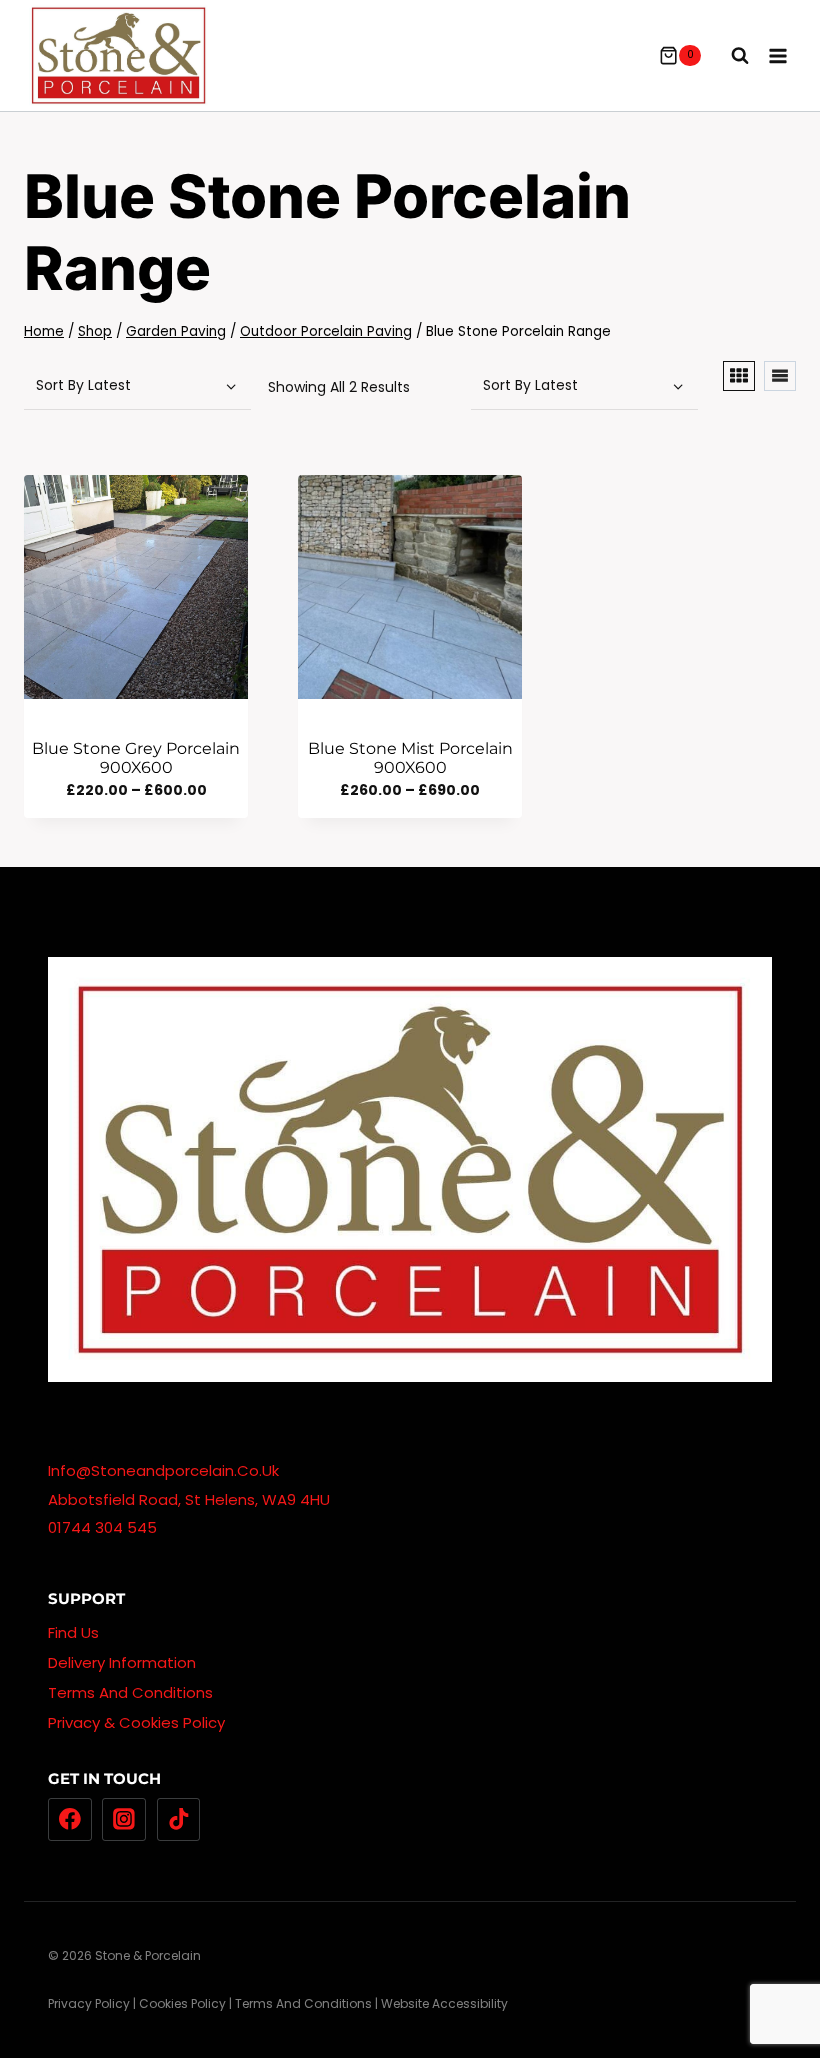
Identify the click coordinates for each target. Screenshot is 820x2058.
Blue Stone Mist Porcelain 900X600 (410, 758)
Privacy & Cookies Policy (136, 1722)
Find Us (73, 1632)
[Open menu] (777, 55)
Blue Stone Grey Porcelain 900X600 (136, 758)
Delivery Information (122, 1662)
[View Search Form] (730, 56)
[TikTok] (179, 1820)
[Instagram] (124, 1820)
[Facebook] (70, 1820)
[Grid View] (739, 376)
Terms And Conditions (130, 1692)
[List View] (780, 376)
